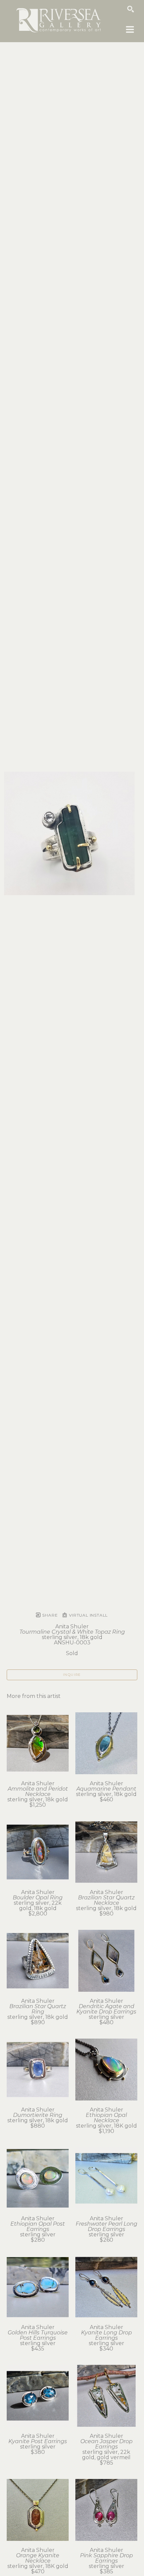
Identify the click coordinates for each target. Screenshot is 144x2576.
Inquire (72, 1675)
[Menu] (130, 29)
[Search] (131, 9)
